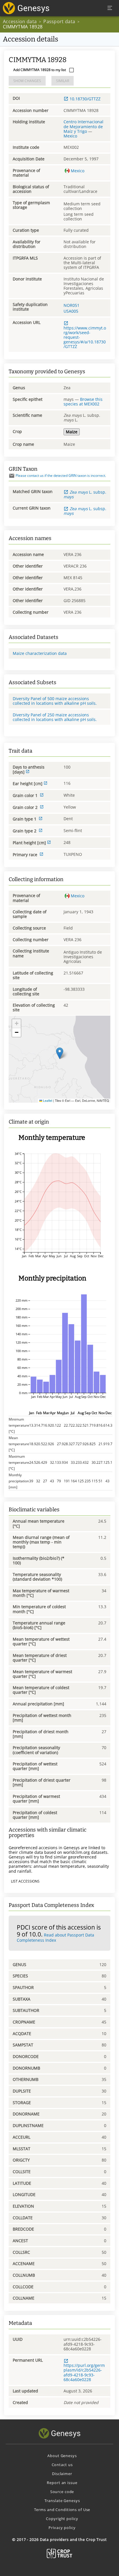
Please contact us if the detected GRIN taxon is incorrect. (61, 475)
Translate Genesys (62, 2501)
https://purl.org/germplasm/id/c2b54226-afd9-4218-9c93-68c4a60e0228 (84, 2372)
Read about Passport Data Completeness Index (55, 1937)
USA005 (71, 311)
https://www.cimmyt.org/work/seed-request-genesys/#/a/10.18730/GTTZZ (85, 337)
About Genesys (62, 2456)
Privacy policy (62, 2528)
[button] (60, 1053)
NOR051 (71, 305)
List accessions (25, 1881)
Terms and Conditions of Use (62, 2510)
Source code (62, 2492)
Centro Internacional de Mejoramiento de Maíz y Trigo (83, 126)
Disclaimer (62, 2474)
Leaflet (47, 1100)
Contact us (62, 2465)
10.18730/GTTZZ (85, 99)
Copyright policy (62, 2519)
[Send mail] (12, 476)
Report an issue (62, 2483)
